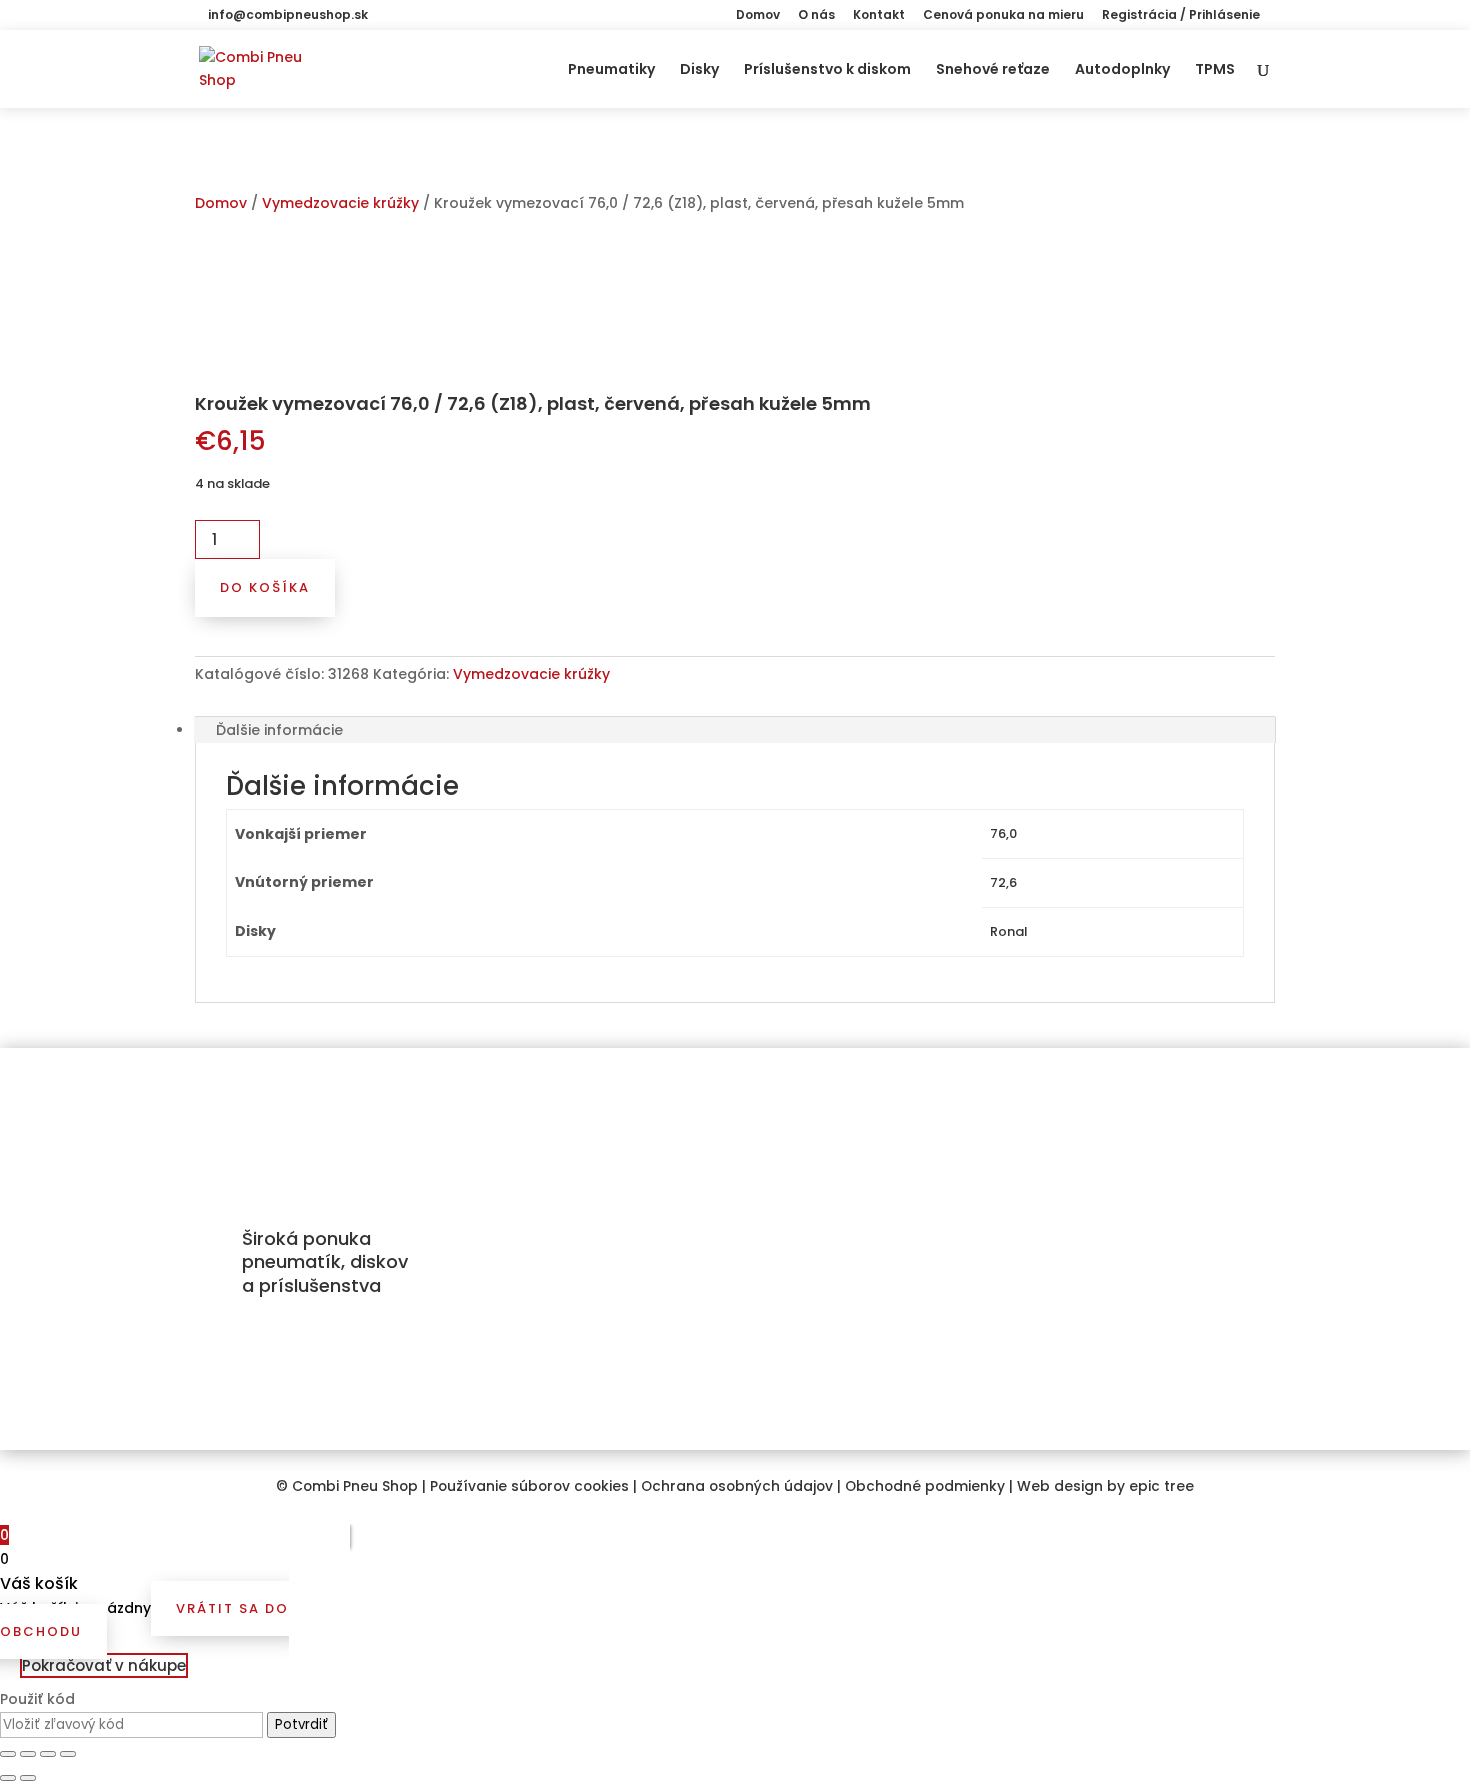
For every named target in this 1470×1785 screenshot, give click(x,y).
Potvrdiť (301, 1724)
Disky (699, 70)
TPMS (1215, 70)
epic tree (1161, 1486)
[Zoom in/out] (68, 1754)
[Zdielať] (28, 1754)
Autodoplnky (1122, 70)
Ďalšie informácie (279, 730)
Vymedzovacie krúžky (340, 203)
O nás (816, 16)
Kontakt (879, 16)
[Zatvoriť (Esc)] (8, 1754)
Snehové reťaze (993, 70)
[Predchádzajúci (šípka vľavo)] (8, 1778)
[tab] (735, 730)
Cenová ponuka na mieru (1003, 16)
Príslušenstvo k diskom (827, 70)
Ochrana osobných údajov (737, 1486)
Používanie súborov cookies (529, 1486)
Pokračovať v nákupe (104, 1665)
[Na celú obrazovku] (48, 1754)
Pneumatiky (611, 70)
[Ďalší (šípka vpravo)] (28, 1778)
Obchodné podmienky (925, 1486)
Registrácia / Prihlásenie (1181, 16)
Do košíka (265, 587)
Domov (758, 16)
